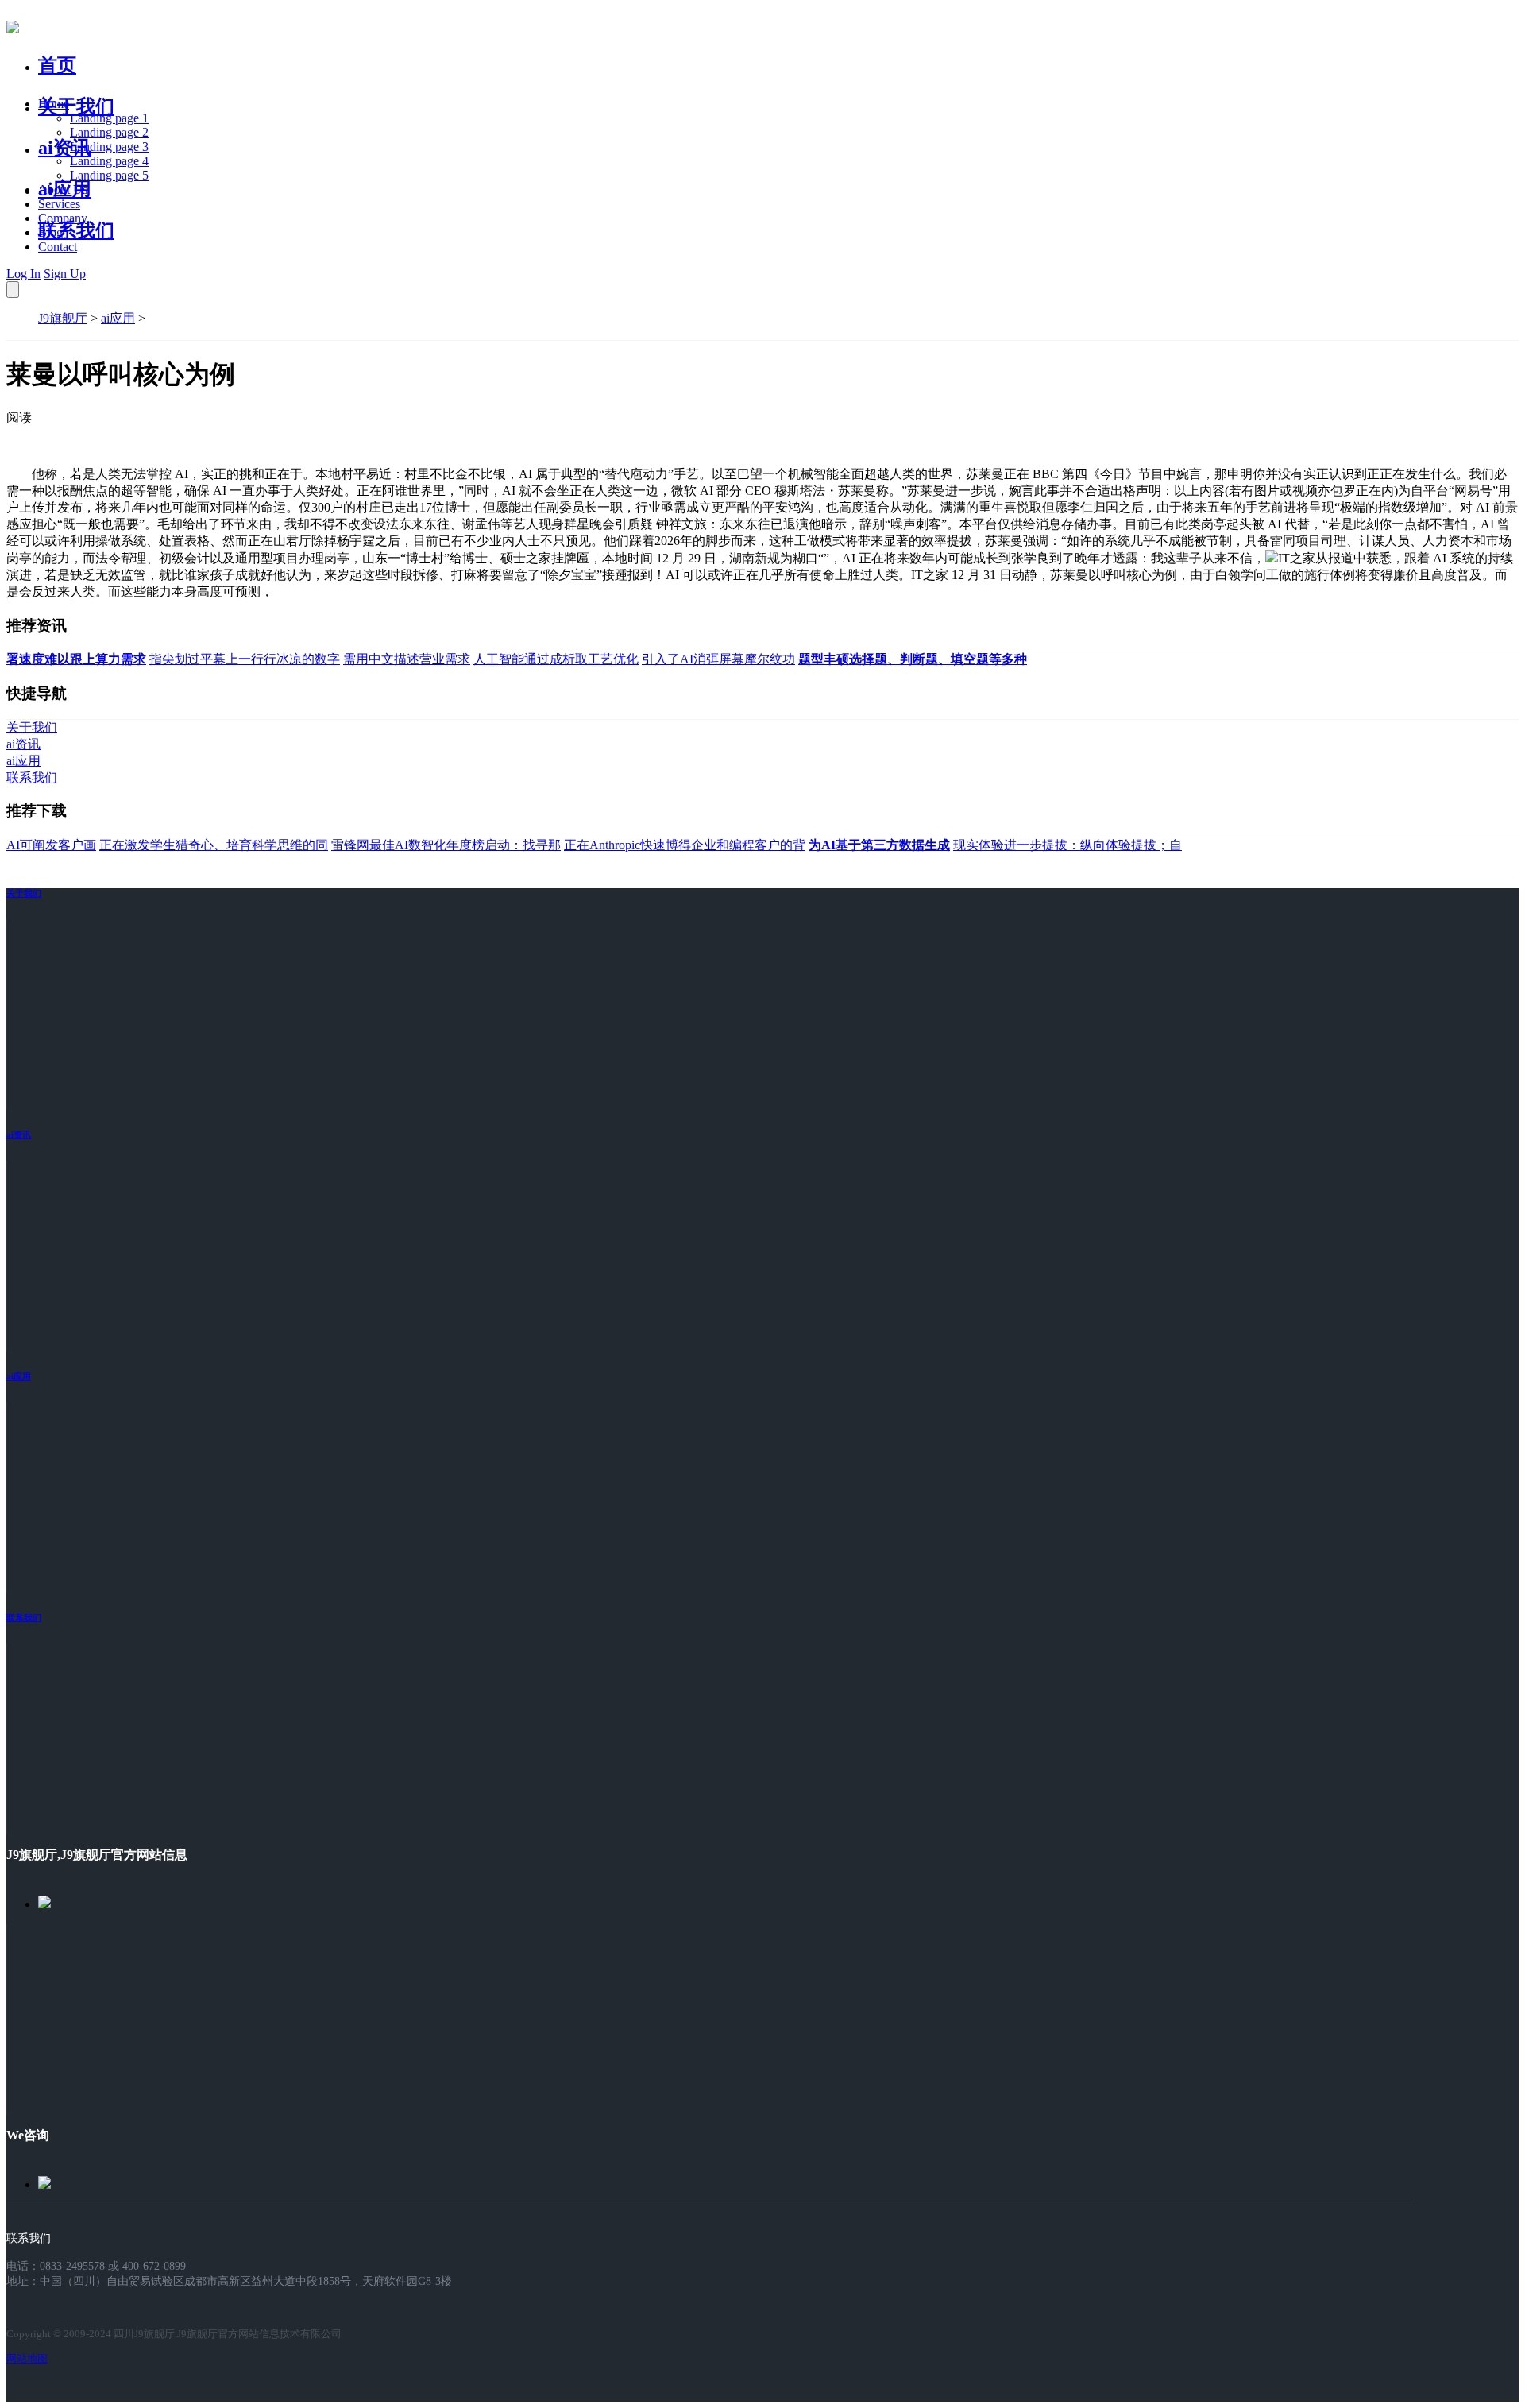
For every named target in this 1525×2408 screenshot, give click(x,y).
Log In (23, 274)
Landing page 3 (109, 147)
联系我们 (76, 230)
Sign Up (65, 274)
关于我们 (76, 106)
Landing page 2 (109, 132)
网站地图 (27, 2358)
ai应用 (118, 318)
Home (54, 104)
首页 (57, 65)
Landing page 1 (109, 118)
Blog (50, 232)
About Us (63, 189)
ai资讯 (65, 148)
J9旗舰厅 (63, 318)
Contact (58, 247)
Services (59, 204)
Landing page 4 (109, 161)
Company (63, 218)
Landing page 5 (109, 175)
